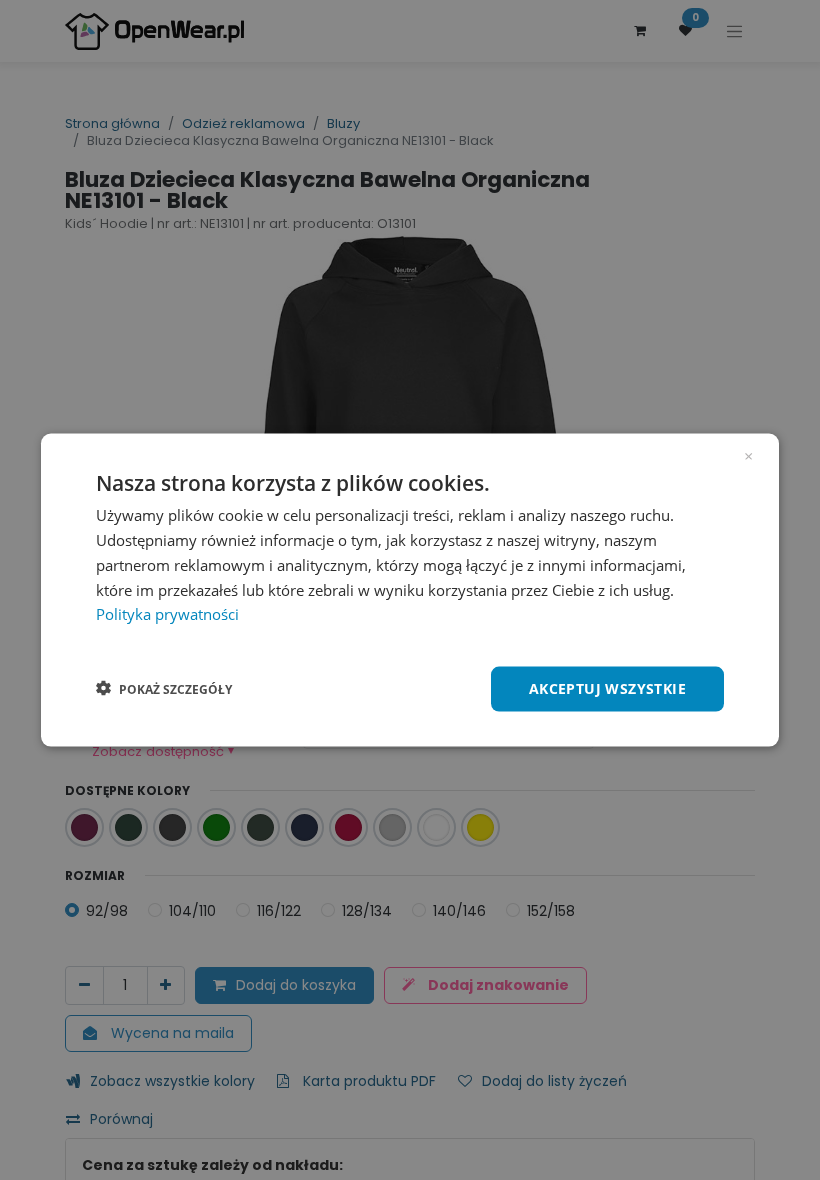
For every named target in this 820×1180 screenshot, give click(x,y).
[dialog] (410, 590)
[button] (164, 689)
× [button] (748, 455)
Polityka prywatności (167, 614)
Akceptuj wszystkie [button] (607, 688)
